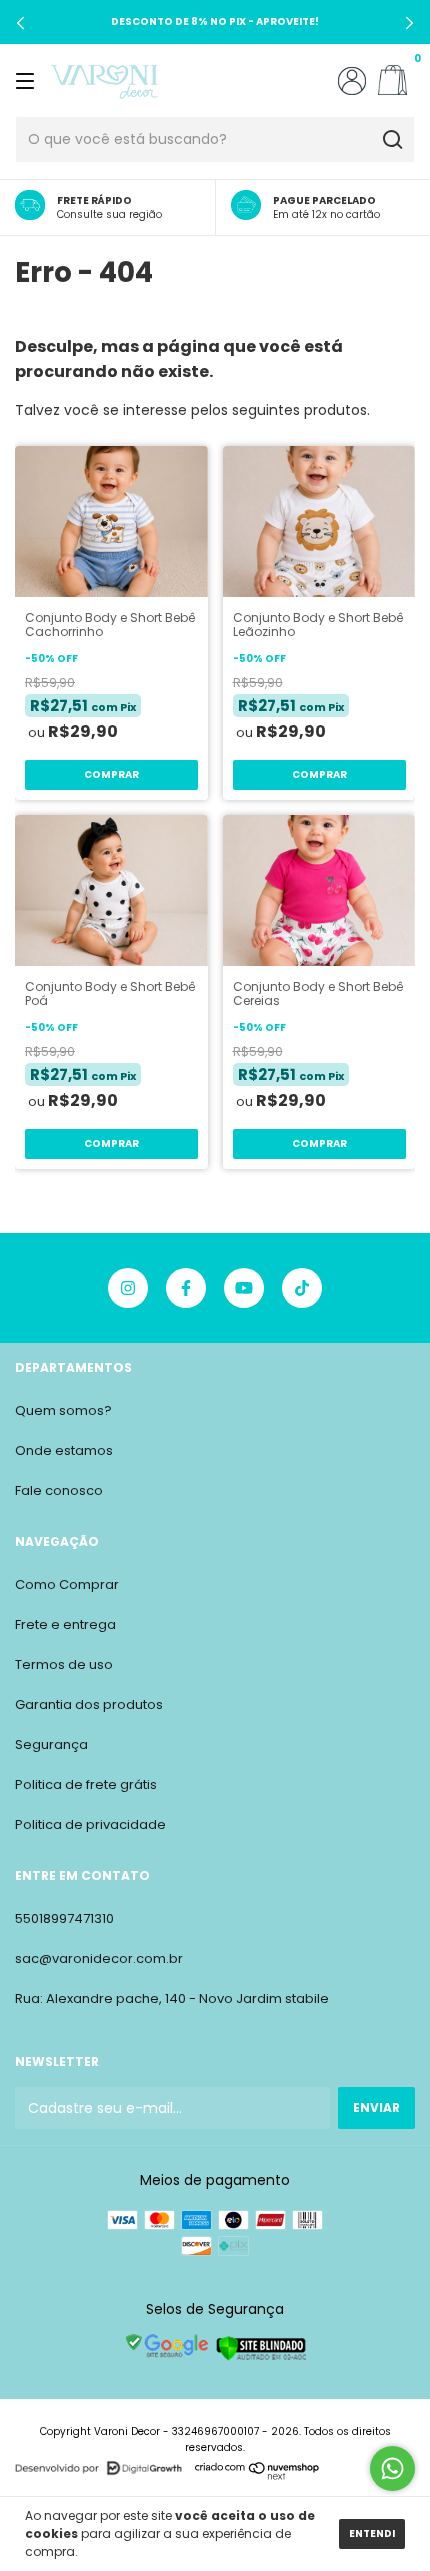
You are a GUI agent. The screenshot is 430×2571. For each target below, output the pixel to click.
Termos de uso (64, 1664)
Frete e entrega (65, 1624)
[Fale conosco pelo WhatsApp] (392, 2468)
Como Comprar (67, 1584)
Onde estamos (64, 1450)
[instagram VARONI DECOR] (128, 1288)
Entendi (372, 2533)
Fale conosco (59, 1490)
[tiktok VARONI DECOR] (302, 1288)
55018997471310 (64, 1918)
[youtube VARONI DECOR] (244, 1288)
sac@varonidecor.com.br (99, 1958)
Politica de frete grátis (86, 1784)
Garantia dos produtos (89, 1704)
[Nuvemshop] (257, 2475)
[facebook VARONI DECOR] (186, 1288)
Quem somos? (63, 1410)
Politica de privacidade (90, 1824)
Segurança (51, 1744)
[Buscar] (391, 140)
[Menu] (28, 80)
